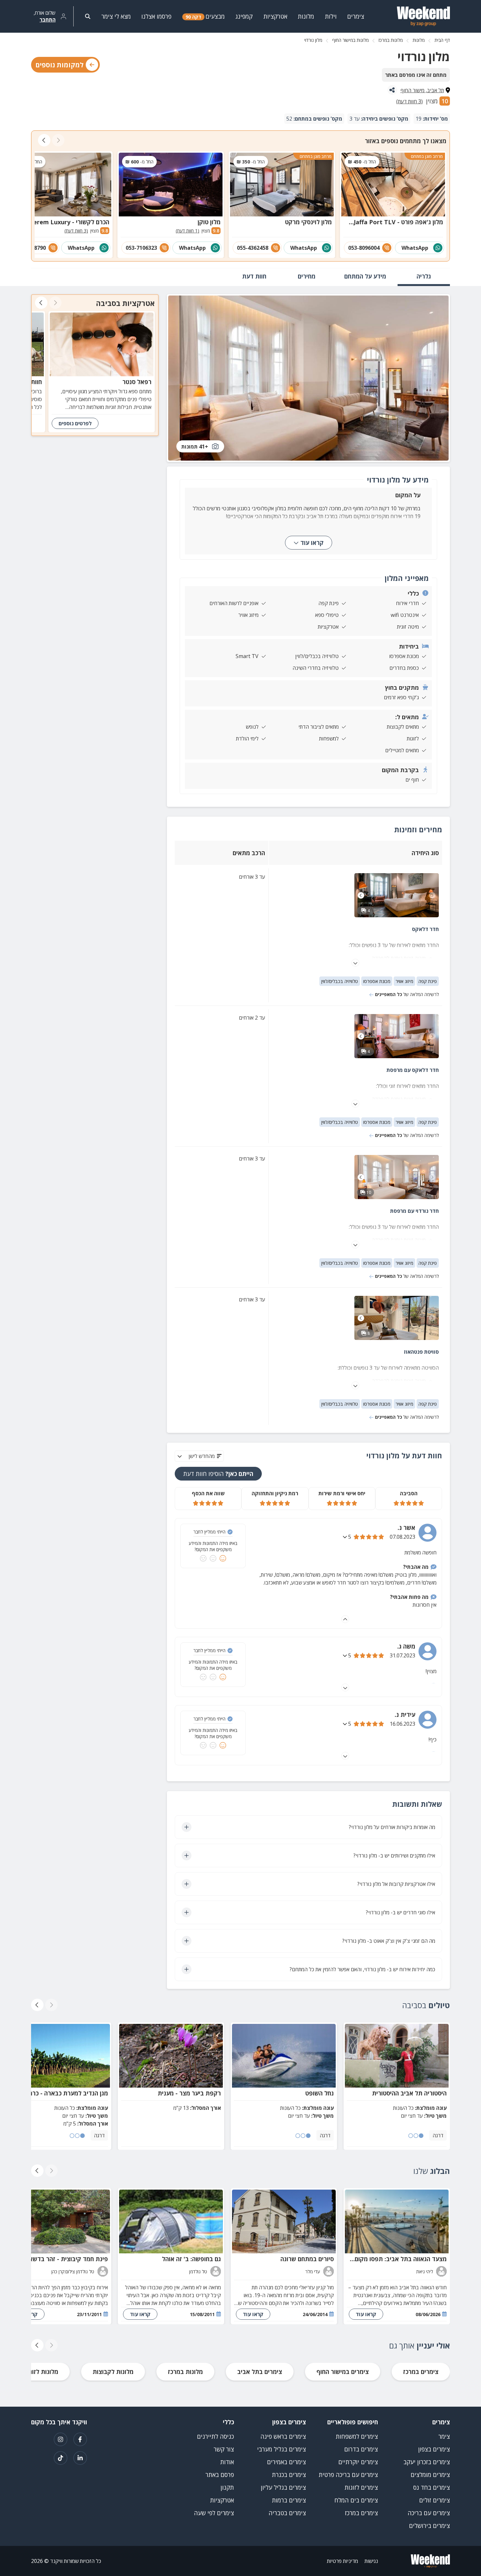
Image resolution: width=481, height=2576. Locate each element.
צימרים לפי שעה (214, 2513)
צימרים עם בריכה (429, 2513)
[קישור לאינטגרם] (61, 2439)
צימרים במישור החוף (343, 2372)
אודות (227, 2462)
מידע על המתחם (365, 276)
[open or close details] (346, 1537)
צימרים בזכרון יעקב (427, 2462)
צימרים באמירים (286, 2462)
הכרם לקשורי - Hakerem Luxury (65, 222)
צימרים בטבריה (287, 2513)
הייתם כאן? (218, 1474)
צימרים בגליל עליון (283, 2487)
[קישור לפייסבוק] (80, 2439)
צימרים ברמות (289, 2500)
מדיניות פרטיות (342, 2561)
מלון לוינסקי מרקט (308, 222)
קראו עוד (312, 543)
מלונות (419, 40)
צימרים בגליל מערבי (282, 2449)
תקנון (227, 2487)
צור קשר (224, 2449)
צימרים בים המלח (356, 2500)
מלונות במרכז (391, 40)
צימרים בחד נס (432, 2487)
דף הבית (442, 40)
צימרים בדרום (361, 2449)
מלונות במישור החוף (350, 40)
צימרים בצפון (434, 2449)
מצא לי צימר (116, 16)
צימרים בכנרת (289, 2475)
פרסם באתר (220, 2475)
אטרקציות (222, 2500)
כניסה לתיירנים (215, 2436)
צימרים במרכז (421, 2372)
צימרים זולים (435, 2500)
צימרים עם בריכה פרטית (348, 2475)
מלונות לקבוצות (113, 2372)
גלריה (424, 276)
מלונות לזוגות (41, 2372)
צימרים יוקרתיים (358, 2462)
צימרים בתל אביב (260, 2372)
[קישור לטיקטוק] (61, 2458)
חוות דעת (254, 276)
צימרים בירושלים (429, 2526)
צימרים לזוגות (361, 2487)
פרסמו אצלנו (156, 16)
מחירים (307, 276)
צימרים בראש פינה (283, 2436)
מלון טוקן (209, 222)
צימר (444, 2436)
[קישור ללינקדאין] (80, 2458)
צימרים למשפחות (357, 2436)
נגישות (371, 2561)
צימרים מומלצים (430, 2475)
